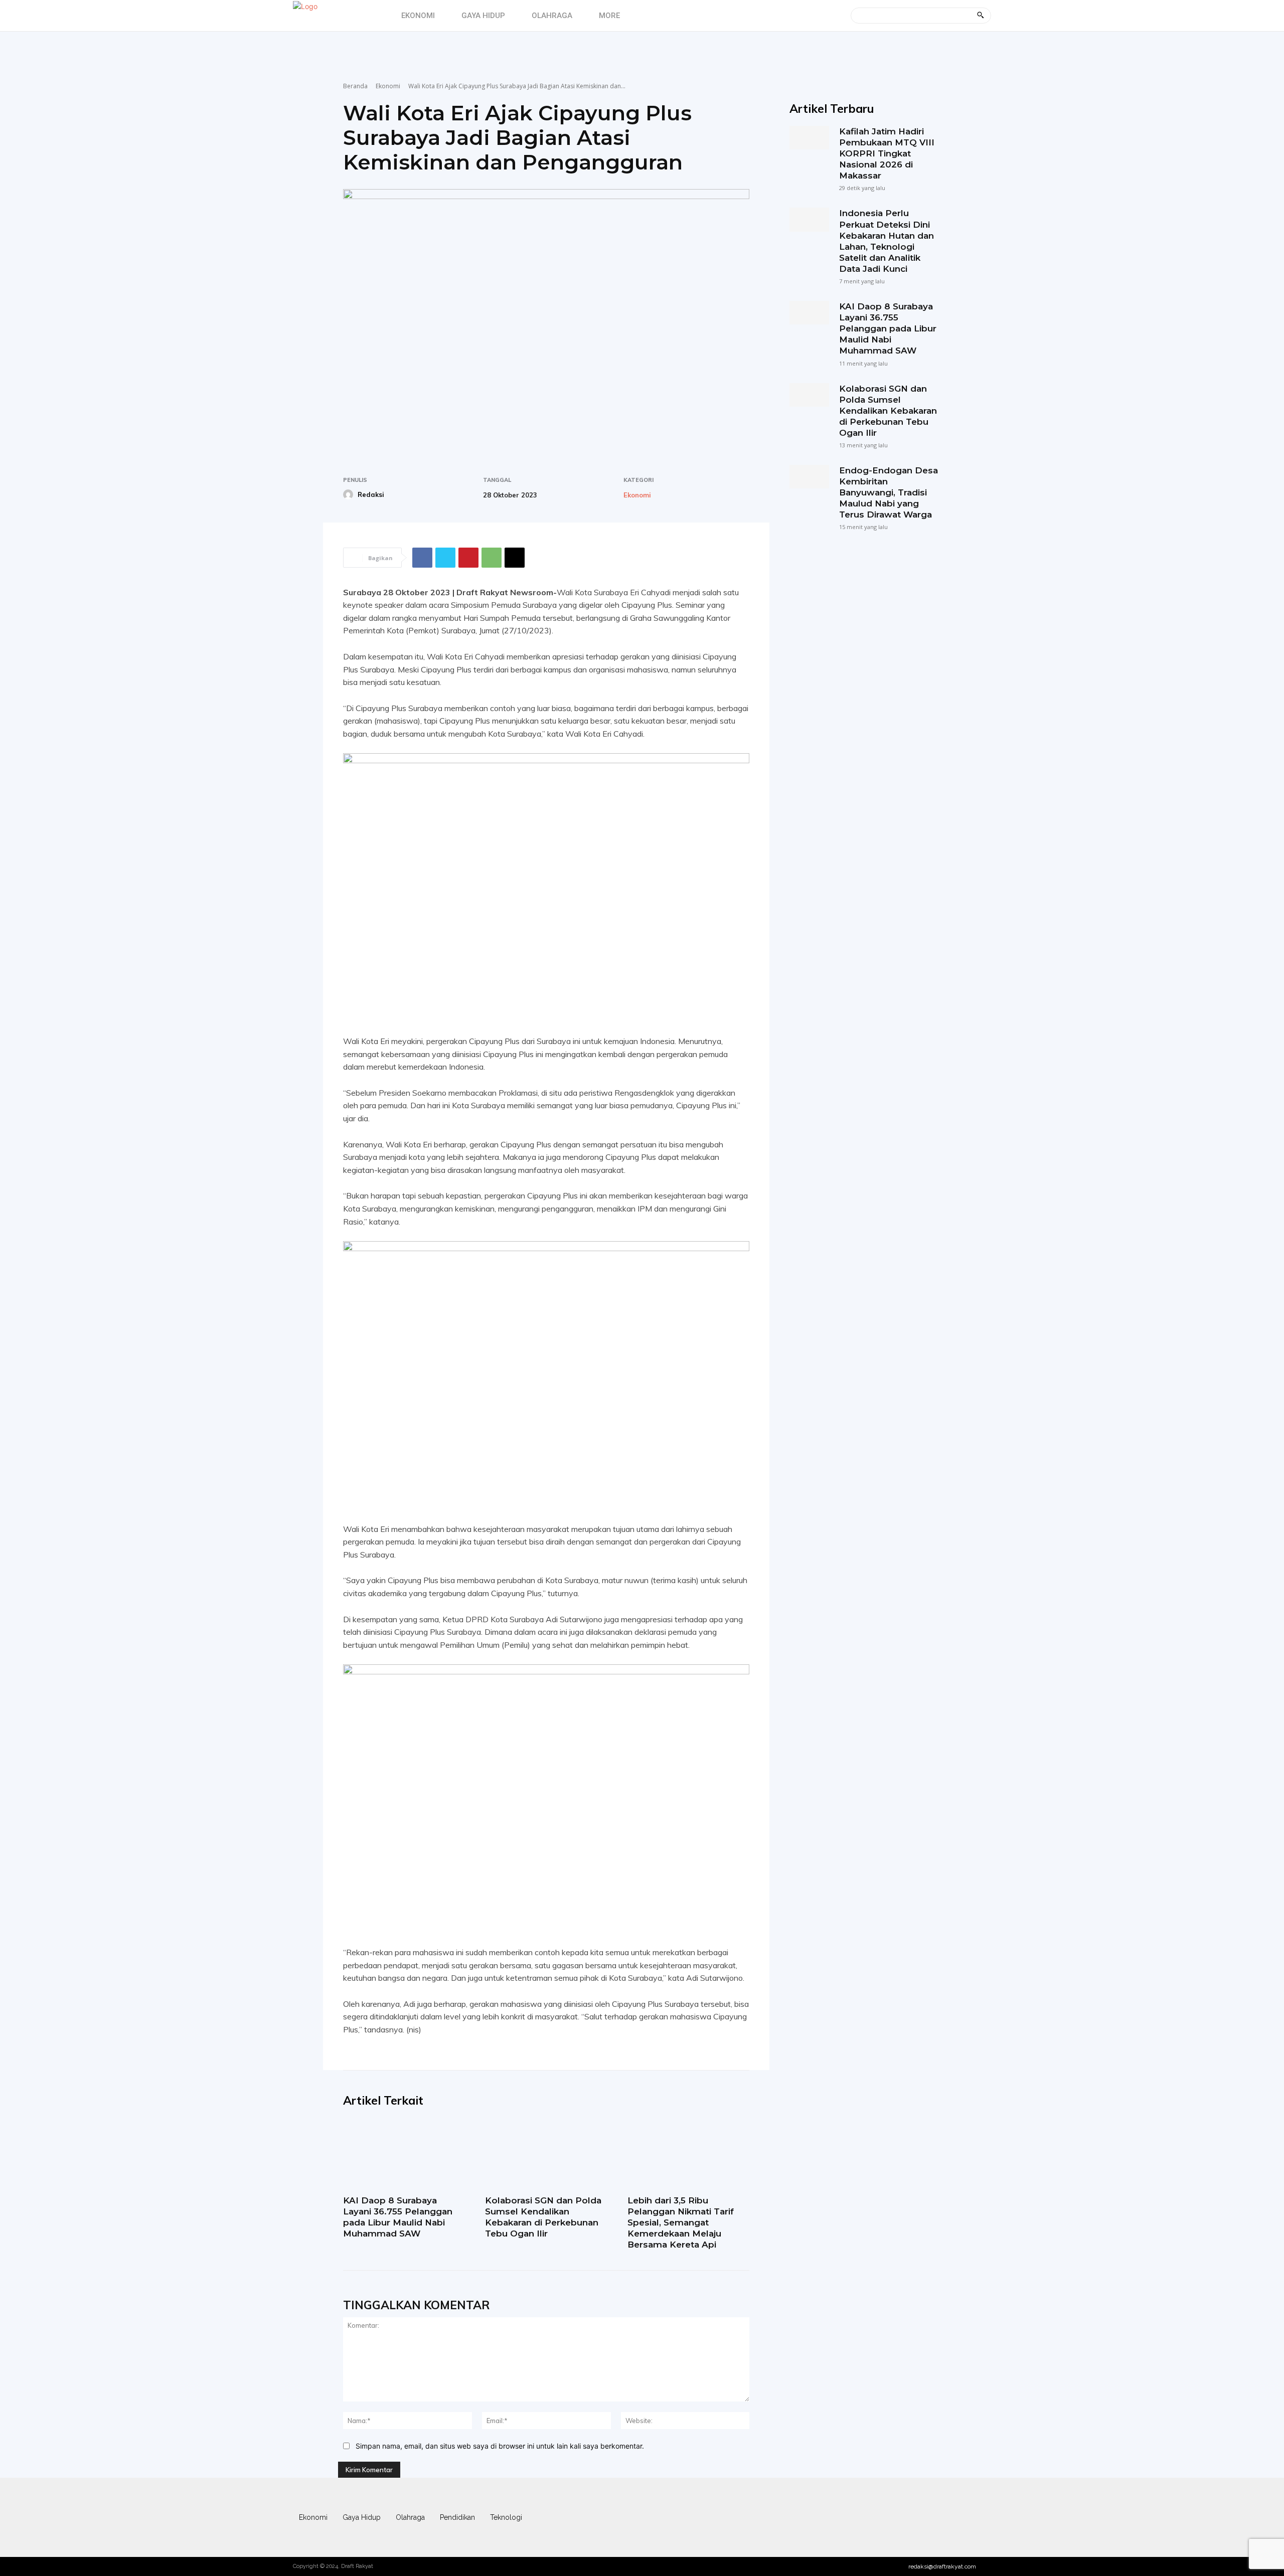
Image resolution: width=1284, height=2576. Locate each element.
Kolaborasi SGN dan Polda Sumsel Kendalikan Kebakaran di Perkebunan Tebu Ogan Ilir (543, 2217)
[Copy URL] (515, 558)
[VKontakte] (961, 2517)
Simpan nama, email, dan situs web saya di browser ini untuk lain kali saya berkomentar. (500, 2446)
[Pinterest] (468, 558)
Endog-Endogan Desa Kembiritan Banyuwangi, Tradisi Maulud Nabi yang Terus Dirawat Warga (889, 492)
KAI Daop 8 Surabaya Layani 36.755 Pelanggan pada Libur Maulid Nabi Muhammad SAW (398, 2217)
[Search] (980, 16)
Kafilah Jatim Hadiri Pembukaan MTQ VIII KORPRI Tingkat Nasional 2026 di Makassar (887, 153)
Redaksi (371, 494)
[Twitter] (445, 558)
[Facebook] (422, 558)
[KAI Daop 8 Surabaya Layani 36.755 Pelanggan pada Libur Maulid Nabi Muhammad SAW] (404, 2154)
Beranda (355, 86)
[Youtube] (981, 2517)
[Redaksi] (350, 494)
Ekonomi (388, 86)
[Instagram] (922, 2517)
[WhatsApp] (492, 558)
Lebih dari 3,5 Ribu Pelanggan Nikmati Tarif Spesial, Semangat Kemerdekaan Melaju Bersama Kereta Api (681, 2222)
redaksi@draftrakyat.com (942, 2566)
